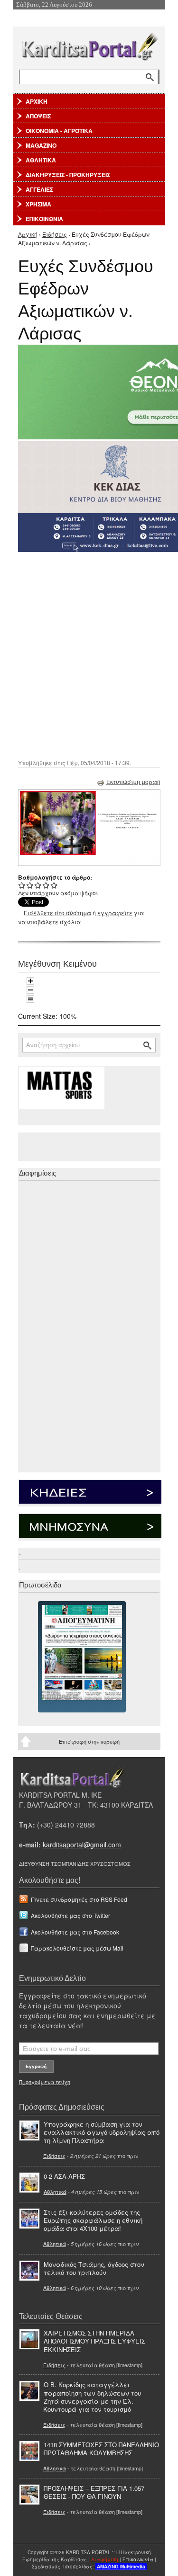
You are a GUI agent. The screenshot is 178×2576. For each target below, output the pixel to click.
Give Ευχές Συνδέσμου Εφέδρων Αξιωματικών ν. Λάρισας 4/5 (46, 885)
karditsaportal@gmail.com (82, 1845)
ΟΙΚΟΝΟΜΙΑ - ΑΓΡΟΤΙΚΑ (59, 131)
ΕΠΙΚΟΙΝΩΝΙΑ (44, 219)
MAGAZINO (41, 145)
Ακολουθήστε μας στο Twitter (70, 1915)
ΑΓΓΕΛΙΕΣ (39, 189)
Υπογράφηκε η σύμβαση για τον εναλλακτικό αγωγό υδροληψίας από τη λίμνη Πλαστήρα (102, 2132)
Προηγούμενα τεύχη (45, 2082)
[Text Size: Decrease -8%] (30, 990)
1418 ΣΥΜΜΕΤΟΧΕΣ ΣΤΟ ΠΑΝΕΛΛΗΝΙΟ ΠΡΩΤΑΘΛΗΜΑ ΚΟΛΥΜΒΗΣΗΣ (101, 2449)
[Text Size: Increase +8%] (30, 981)
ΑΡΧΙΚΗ (37, 101)
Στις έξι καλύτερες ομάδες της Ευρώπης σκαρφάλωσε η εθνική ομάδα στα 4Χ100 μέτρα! (93, 2220)
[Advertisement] (89, 655)
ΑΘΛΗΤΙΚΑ (41, 160)
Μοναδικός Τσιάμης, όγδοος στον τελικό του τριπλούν (94, 2268)
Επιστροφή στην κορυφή (89, 1741)
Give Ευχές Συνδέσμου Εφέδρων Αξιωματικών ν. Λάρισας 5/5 (54, 885)
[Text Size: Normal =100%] (30, 999)
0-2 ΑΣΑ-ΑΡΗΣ (64, 2176)
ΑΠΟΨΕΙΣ (38, 116)
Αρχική (28, 234)
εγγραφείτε (115, 913)
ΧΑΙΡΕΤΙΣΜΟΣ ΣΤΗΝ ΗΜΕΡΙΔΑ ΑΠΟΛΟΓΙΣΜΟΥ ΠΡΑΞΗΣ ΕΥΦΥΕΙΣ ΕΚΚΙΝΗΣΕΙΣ (94, 2341)
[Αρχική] (89, 45)
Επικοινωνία (138, 2559)
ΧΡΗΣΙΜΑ (38, 204)
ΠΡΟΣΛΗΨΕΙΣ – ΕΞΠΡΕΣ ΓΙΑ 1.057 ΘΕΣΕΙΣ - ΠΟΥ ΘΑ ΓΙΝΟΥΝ (94, 2492)
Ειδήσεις (55, 234)
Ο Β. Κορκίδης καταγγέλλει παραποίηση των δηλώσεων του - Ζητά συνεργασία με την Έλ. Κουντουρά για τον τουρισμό (94, 2397)
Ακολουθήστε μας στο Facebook (75, 1932)
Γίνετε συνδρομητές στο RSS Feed (79, 1899)
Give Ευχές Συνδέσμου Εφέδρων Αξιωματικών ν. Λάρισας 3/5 (38, 885)
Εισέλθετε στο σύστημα (57, 913)
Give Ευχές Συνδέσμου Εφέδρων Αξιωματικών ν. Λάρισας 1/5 (22, 885)
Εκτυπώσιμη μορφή (133, 781)
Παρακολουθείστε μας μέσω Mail (77, 1948)
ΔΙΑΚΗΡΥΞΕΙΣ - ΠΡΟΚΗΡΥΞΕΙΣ (68, 175)
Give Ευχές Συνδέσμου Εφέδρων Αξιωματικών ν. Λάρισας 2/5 (30, 885)
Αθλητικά (55, 2192)
